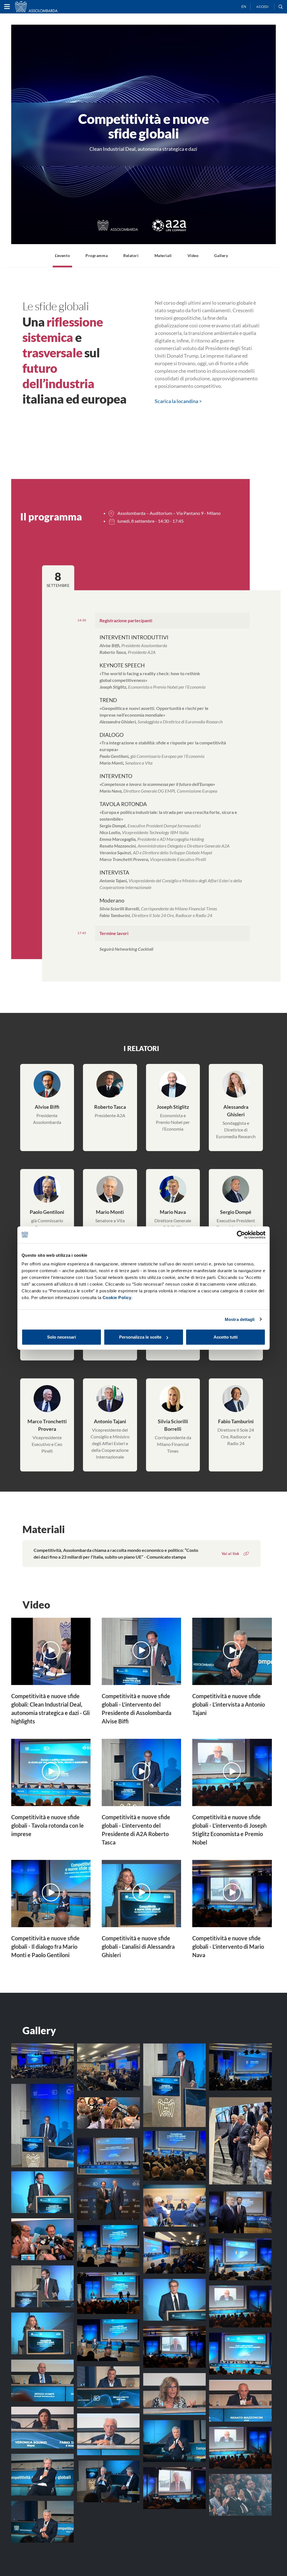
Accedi (262, 7)
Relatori (131, 255)
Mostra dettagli (240, 1319)
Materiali (163, 255)
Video (193, 255)
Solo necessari (62, 1337)
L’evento (62, 255)
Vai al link (230, 1554)
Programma (97, 255)
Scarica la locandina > (178, 401)
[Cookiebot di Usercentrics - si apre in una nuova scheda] (241, 1235)
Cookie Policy (117, 1298)
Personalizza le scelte (140, 1337)
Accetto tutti (226, 1337)
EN (244, 7)
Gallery (221, 255)
